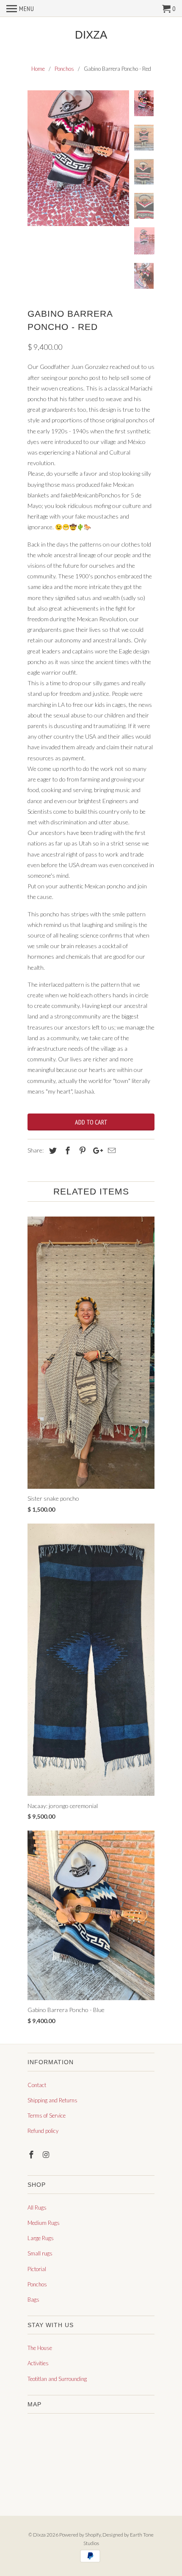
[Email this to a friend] (110, 1150)
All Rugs (37, 2208)
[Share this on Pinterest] (81, 1150)
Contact (37, 2085)
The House (40, 2348)
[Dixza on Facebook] (32, 2155)
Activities (38, 2363)
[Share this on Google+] (96, 1150)
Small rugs (40, 2253)
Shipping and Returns (52, 2100)
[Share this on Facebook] (66, 1150)
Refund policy (43, 2131)
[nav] (20, 8)
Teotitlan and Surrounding (57, 2379)
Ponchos (37, 2284)
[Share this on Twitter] (52, 1150)
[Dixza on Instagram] (47, 2155)
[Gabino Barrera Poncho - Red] (78, 158)
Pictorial (37, 2269)
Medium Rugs (44, 2223)
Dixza (91, 35)
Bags (33, 2300)
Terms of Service (47, 2116)
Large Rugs (41, 2238)
